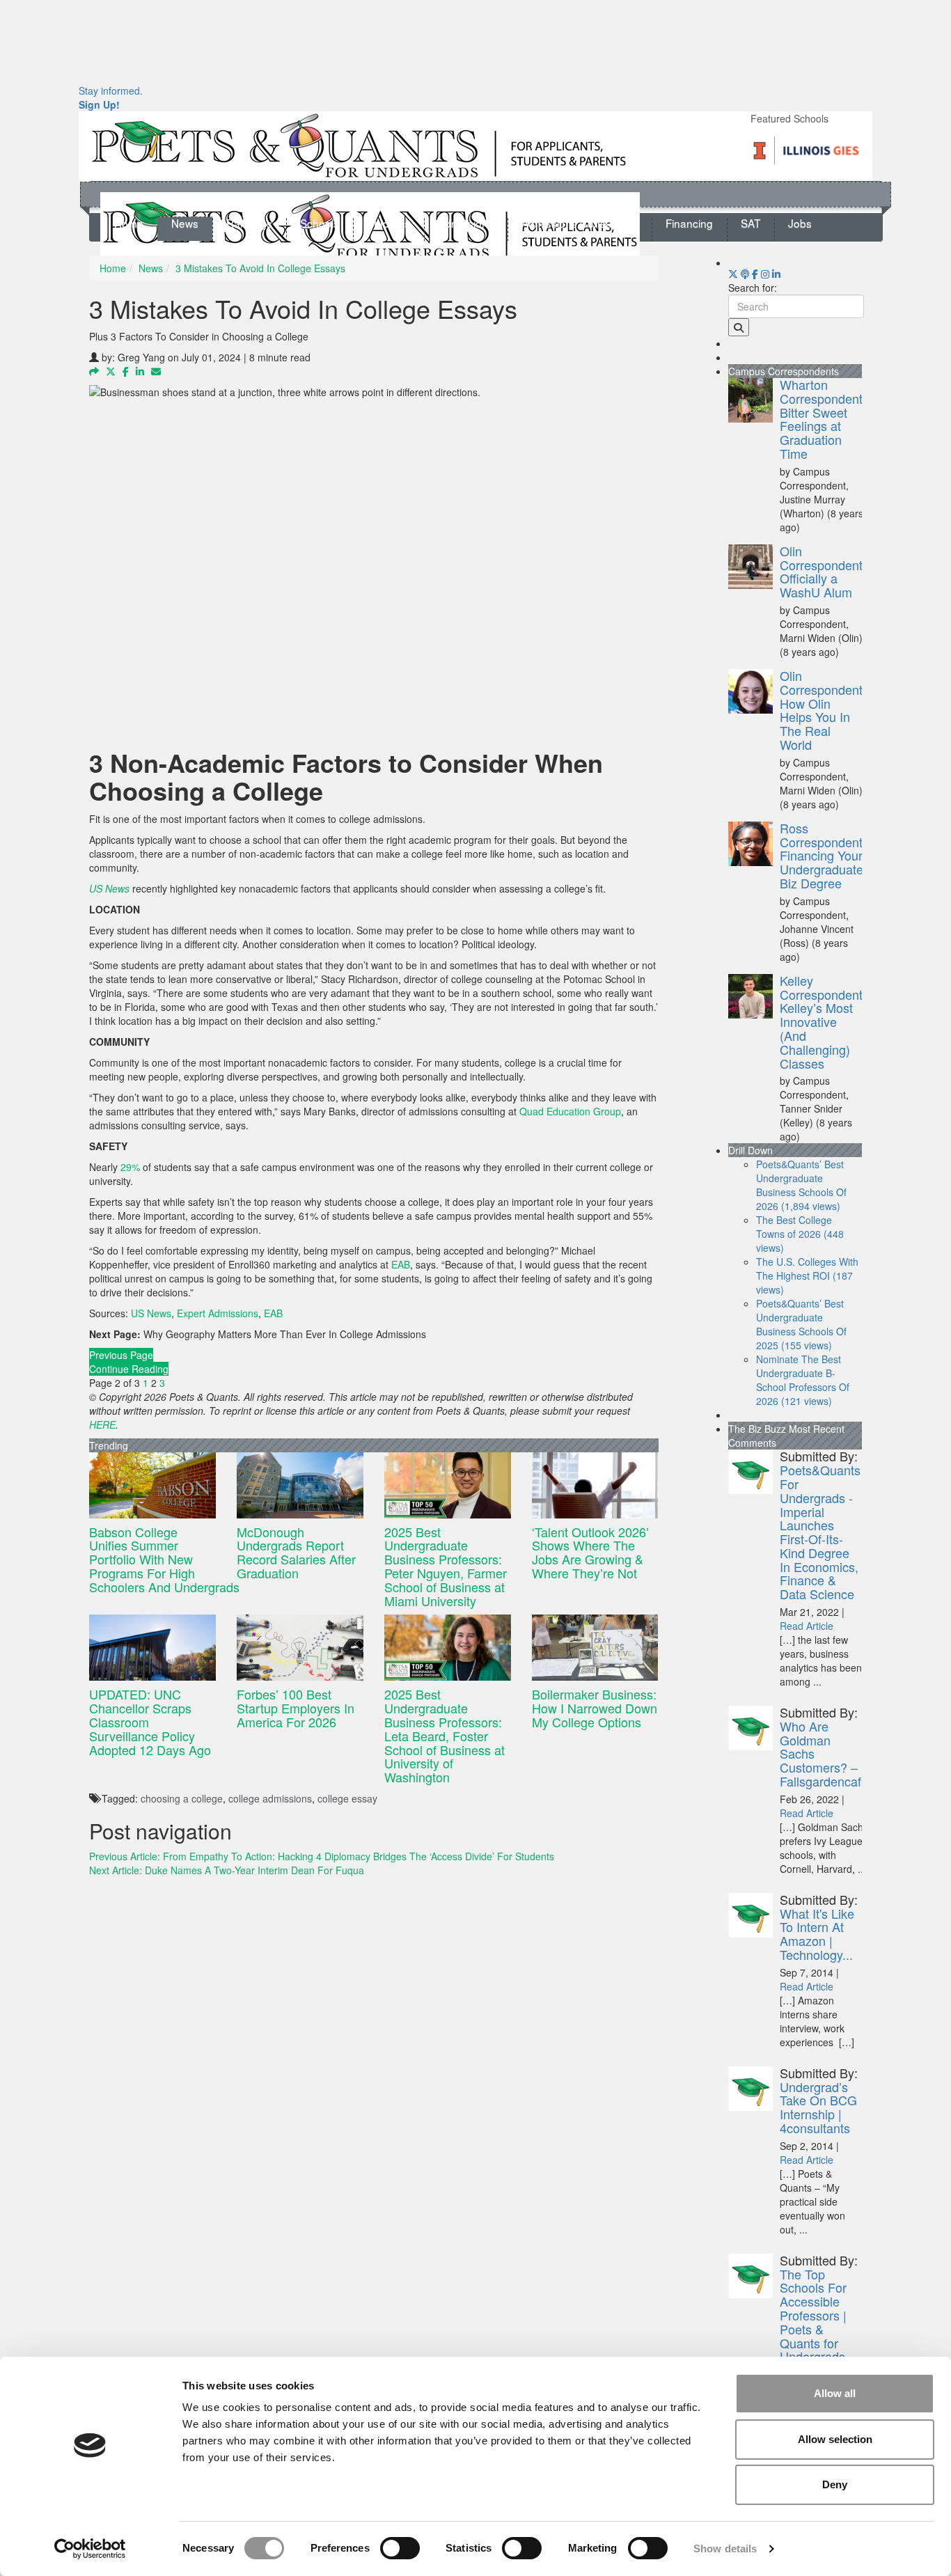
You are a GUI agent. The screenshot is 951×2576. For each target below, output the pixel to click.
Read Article (807, 1626)
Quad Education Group (570, 1111)
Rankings (249, 223)
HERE (102, 1424)
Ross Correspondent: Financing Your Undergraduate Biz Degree (823, 855)
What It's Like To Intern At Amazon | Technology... (817, 1934)
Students (388, 223)
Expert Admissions (218, 1313)
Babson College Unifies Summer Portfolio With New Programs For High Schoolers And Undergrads (166, 1559)
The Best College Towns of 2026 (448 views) (800, 1234)
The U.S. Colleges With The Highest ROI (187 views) (807, 1275)
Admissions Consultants (580, 223)
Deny (835, 2484)
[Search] (739, 327)
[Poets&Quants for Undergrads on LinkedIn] (776, 274)
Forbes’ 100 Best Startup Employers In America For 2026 (296, 1708)
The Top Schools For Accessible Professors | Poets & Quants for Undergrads (813, 2315)
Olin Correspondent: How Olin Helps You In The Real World (823, 710)
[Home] (359, 145)
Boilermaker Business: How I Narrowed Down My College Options (595, 1708)
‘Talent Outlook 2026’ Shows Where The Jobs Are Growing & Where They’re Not (590, 1552)
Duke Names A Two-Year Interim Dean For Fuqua (227, 1870)
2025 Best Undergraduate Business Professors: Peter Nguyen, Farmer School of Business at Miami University (446, 1566)
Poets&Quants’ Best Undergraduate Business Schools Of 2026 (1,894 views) (801, 1185)
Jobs (800, 223)
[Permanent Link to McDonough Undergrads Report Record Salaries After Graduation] (300, 1485)
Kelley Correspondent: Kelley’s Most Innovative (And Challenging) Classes (823, 1022)
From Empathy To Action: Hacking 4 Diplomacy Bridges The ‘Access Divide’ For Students (322, 1856)
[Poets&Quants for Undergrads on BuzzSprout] (745, 274)
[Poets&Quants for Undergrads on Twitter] (733, 274)
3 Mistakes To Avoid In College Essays (260, 268)
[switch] (400, 2548)
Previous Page (121, 1355)
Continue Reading (129, 1369)
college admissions (270, 1798)
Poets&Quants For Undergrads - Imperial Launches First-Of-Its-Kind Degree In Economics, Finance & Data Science (820, 1532)
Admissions (466, 223)
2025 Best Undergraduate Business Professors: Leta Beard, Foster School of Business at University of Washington (445, 1735)
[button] (94, 371)
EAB (401, 1264)
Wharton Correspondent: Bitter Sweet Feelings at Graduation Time (823, 419)
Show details (725, 2548)
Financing (689, 223)
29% (130, 1167)
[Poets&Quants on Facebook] (765, 274)
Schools (320, 223)
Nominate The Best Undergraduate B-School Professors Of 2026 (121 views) (803, 1380)
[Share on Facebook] (126, 371)
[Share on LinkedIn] (140, 371)
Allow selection (835, 2439)
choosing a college (182, 1798)
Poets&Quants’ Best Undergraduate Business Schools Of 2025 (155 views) (801, 1324)
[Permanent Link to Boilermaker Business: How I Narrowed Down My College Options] (595, 1648)
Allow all (835, 2393)
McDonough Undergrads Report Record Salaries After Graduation (296, 1552)
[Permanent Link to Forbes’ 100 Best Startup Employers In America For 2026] (300, 1648)
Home (129, 223)
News (185, 223)
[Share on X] (111, 371)
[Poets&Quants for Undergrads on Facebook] (755, 274)
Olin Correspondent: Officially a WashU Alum (823, 571)
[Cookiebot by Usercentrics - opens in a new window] (90, 2549)
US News (151, 1313)
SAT (750, 223)
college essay (347, 1798)
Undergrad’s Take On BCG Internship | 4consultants (818, 2107)
